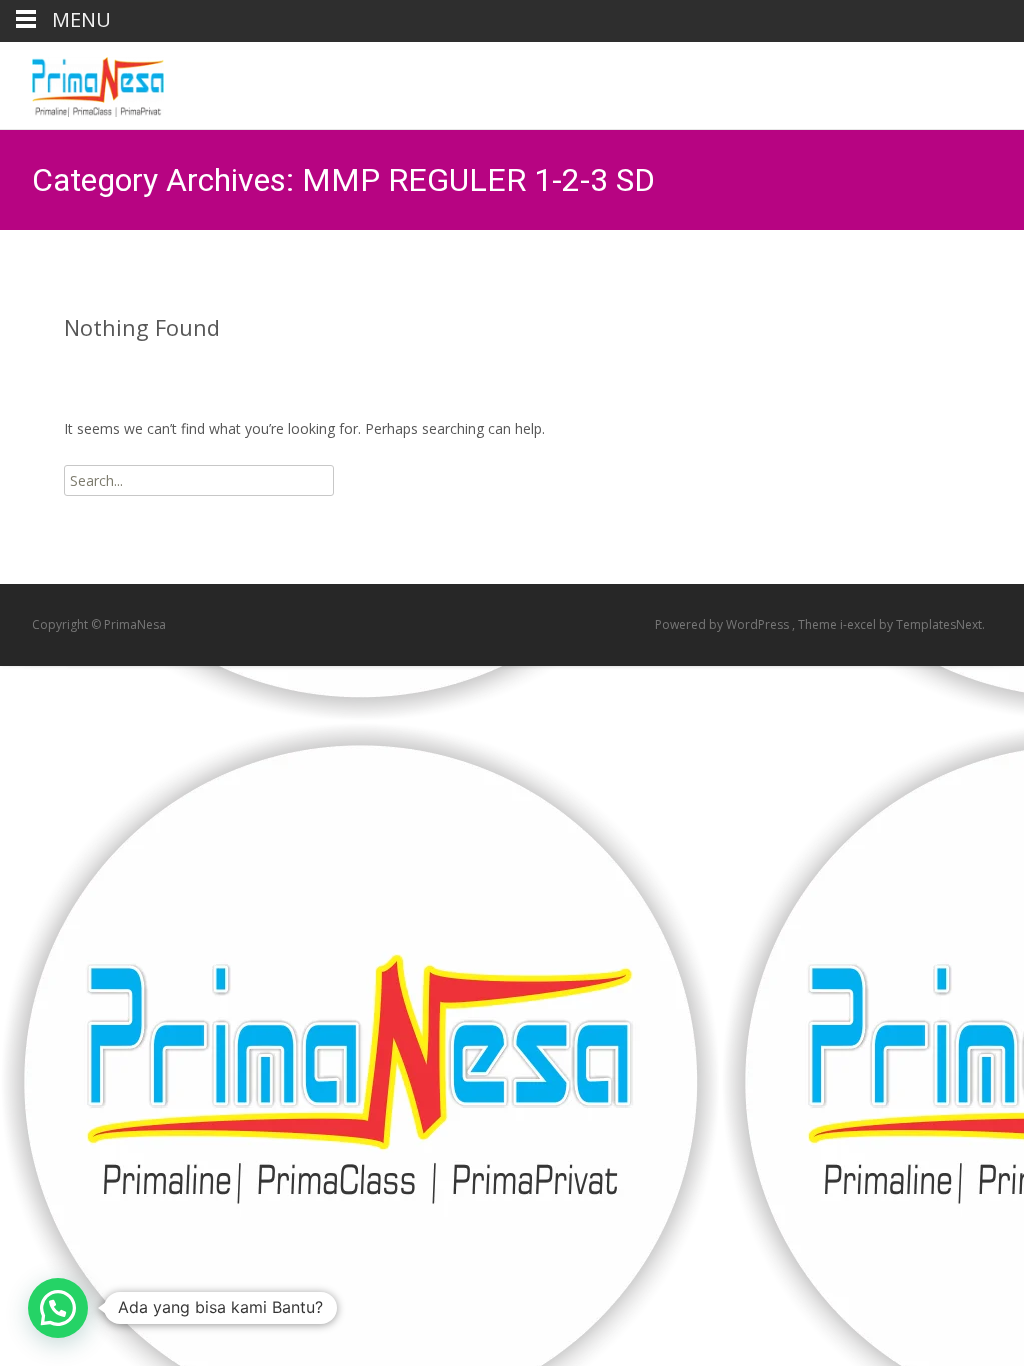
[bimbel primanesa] (82, 82)
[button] (58, 1308)
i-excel (859, 624)
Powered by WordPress (723, 624)
